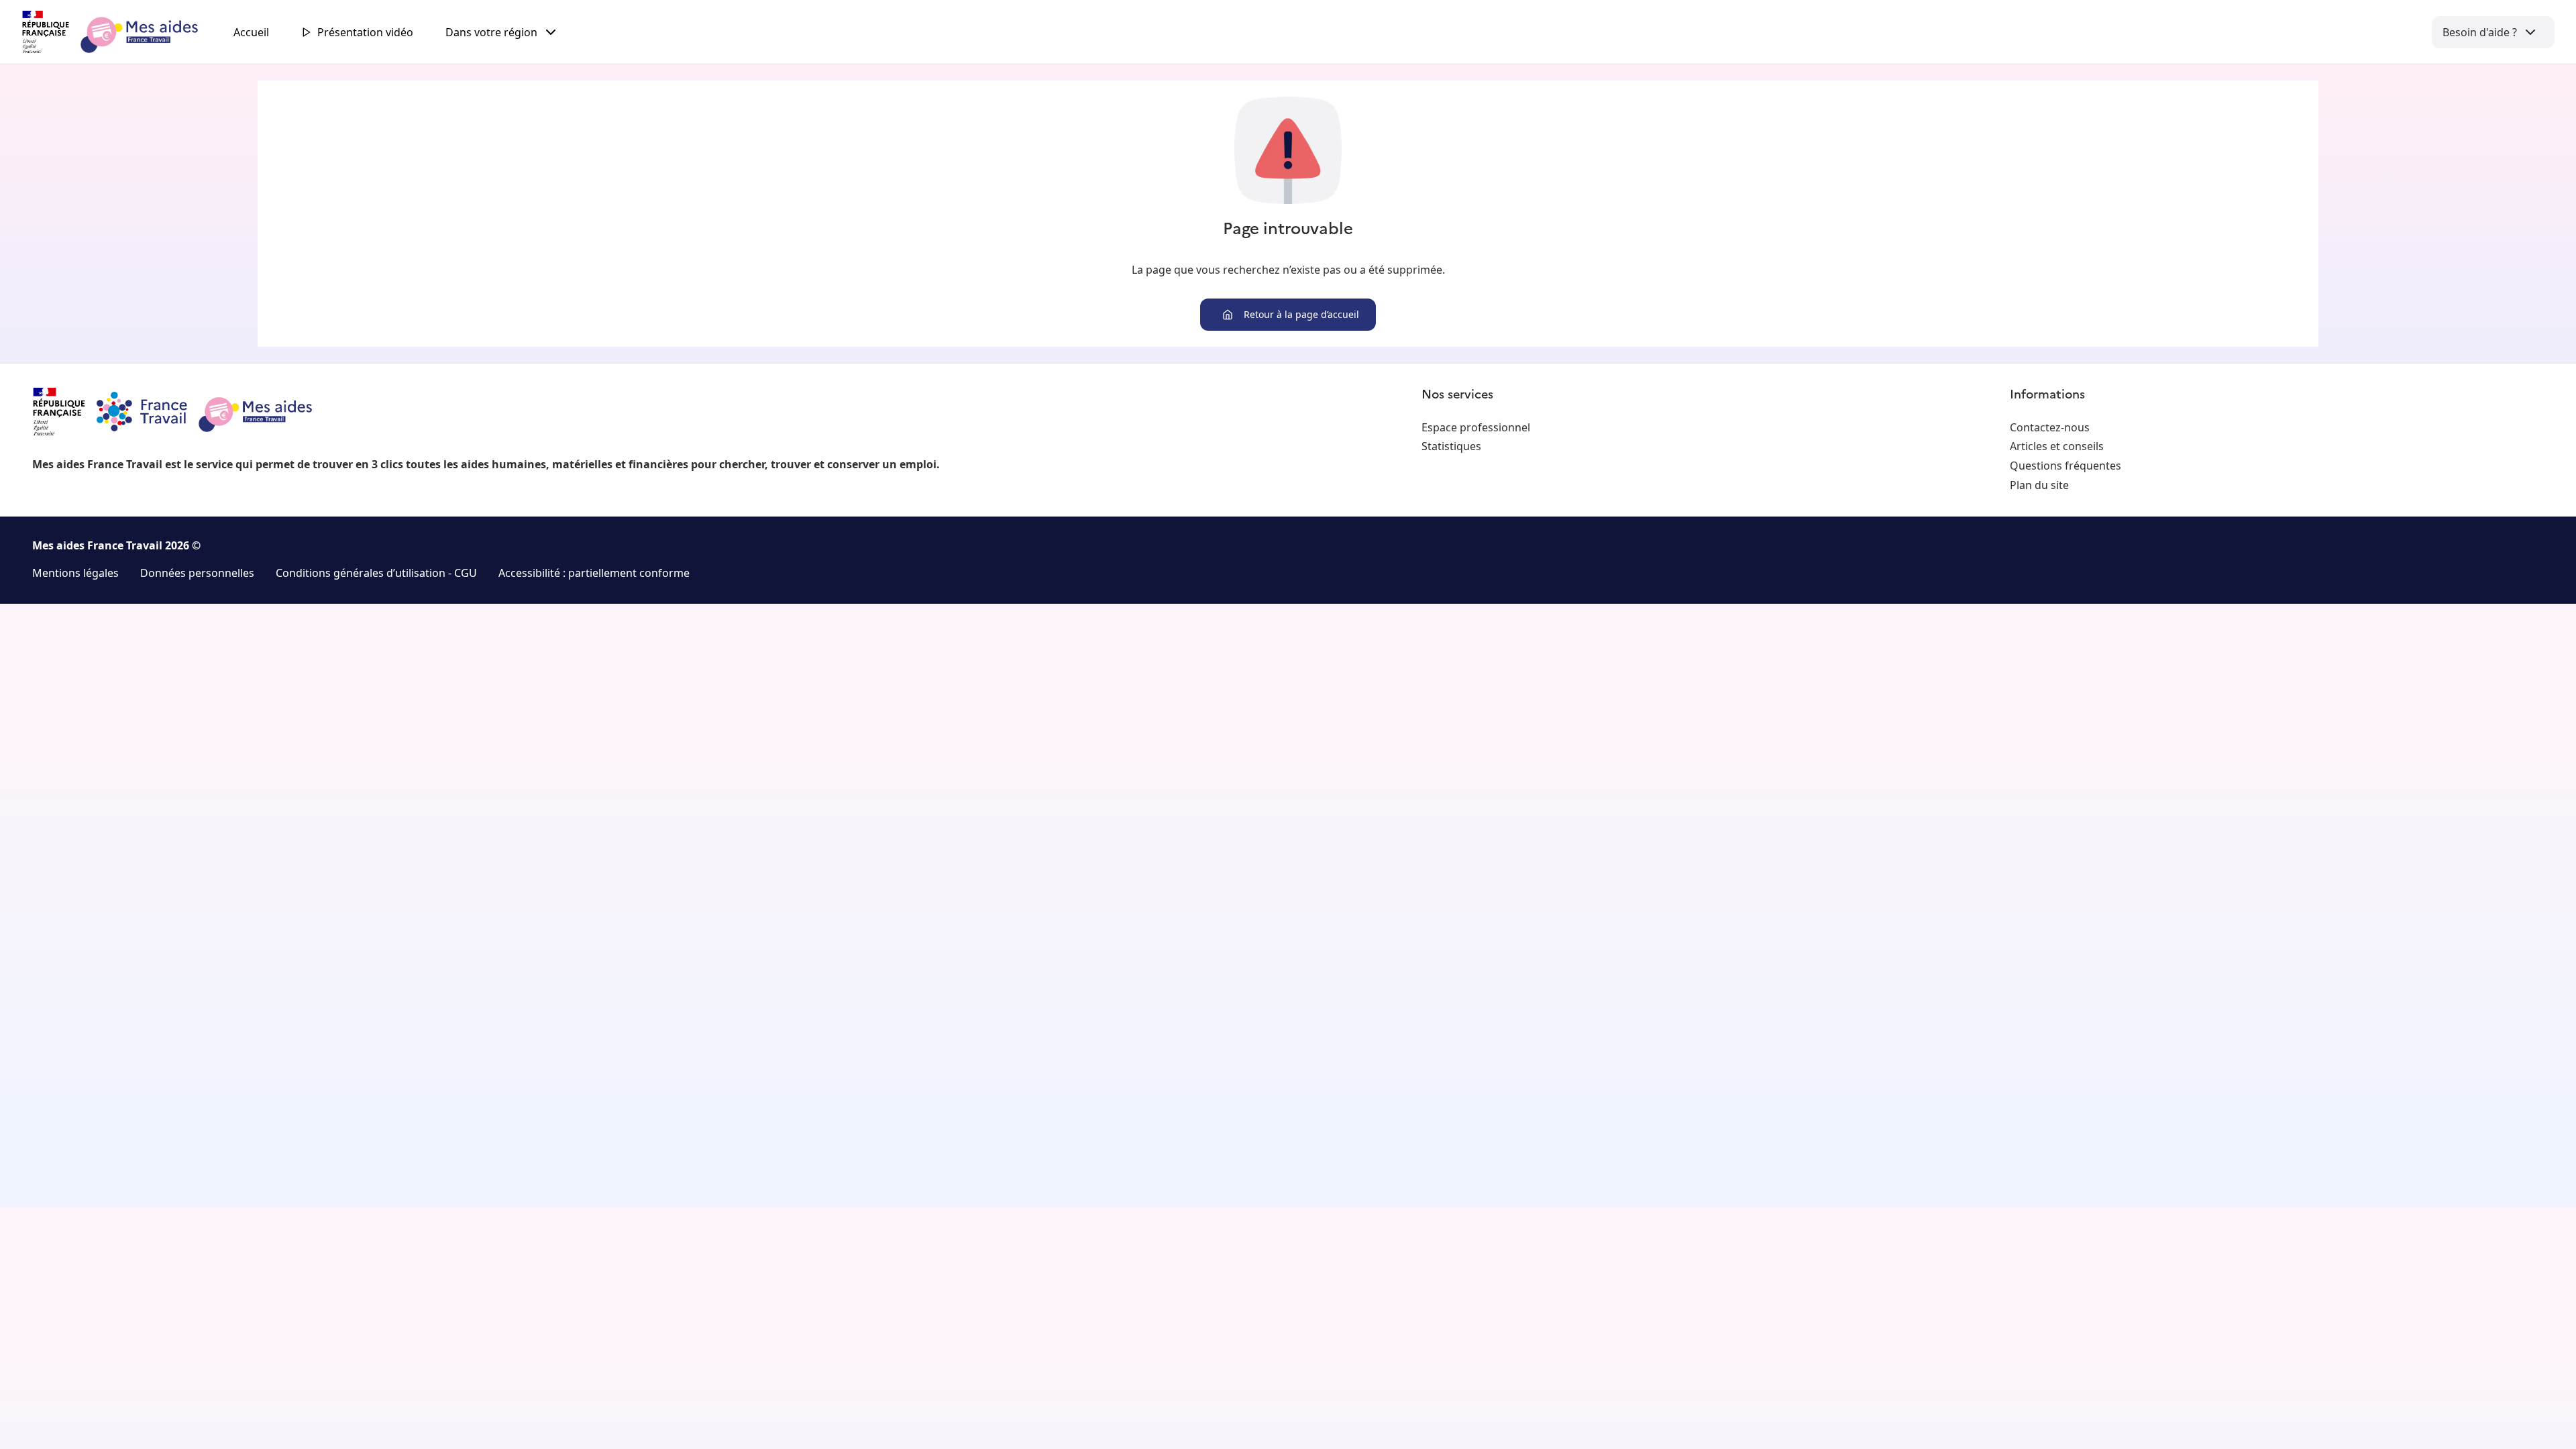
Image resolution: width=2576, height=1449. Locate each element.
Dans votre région (491, 32)
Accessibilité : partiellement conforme (594, 573)
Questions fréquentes (2065, 466)
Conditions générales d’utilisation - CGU (376, 573)
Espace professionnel (1476, 427)
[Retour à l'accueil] (122, 32)
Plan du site (2039, 485)
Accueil (251, 32)
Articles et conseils (2057, 446)
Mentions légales (75, 573)
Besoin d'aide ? (2480, 32)
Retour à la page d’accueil (1301, 314)
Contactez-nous (2050, 427)
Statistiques (1451, 446)
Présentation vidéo (365, 32)
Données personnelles (197, 573)
